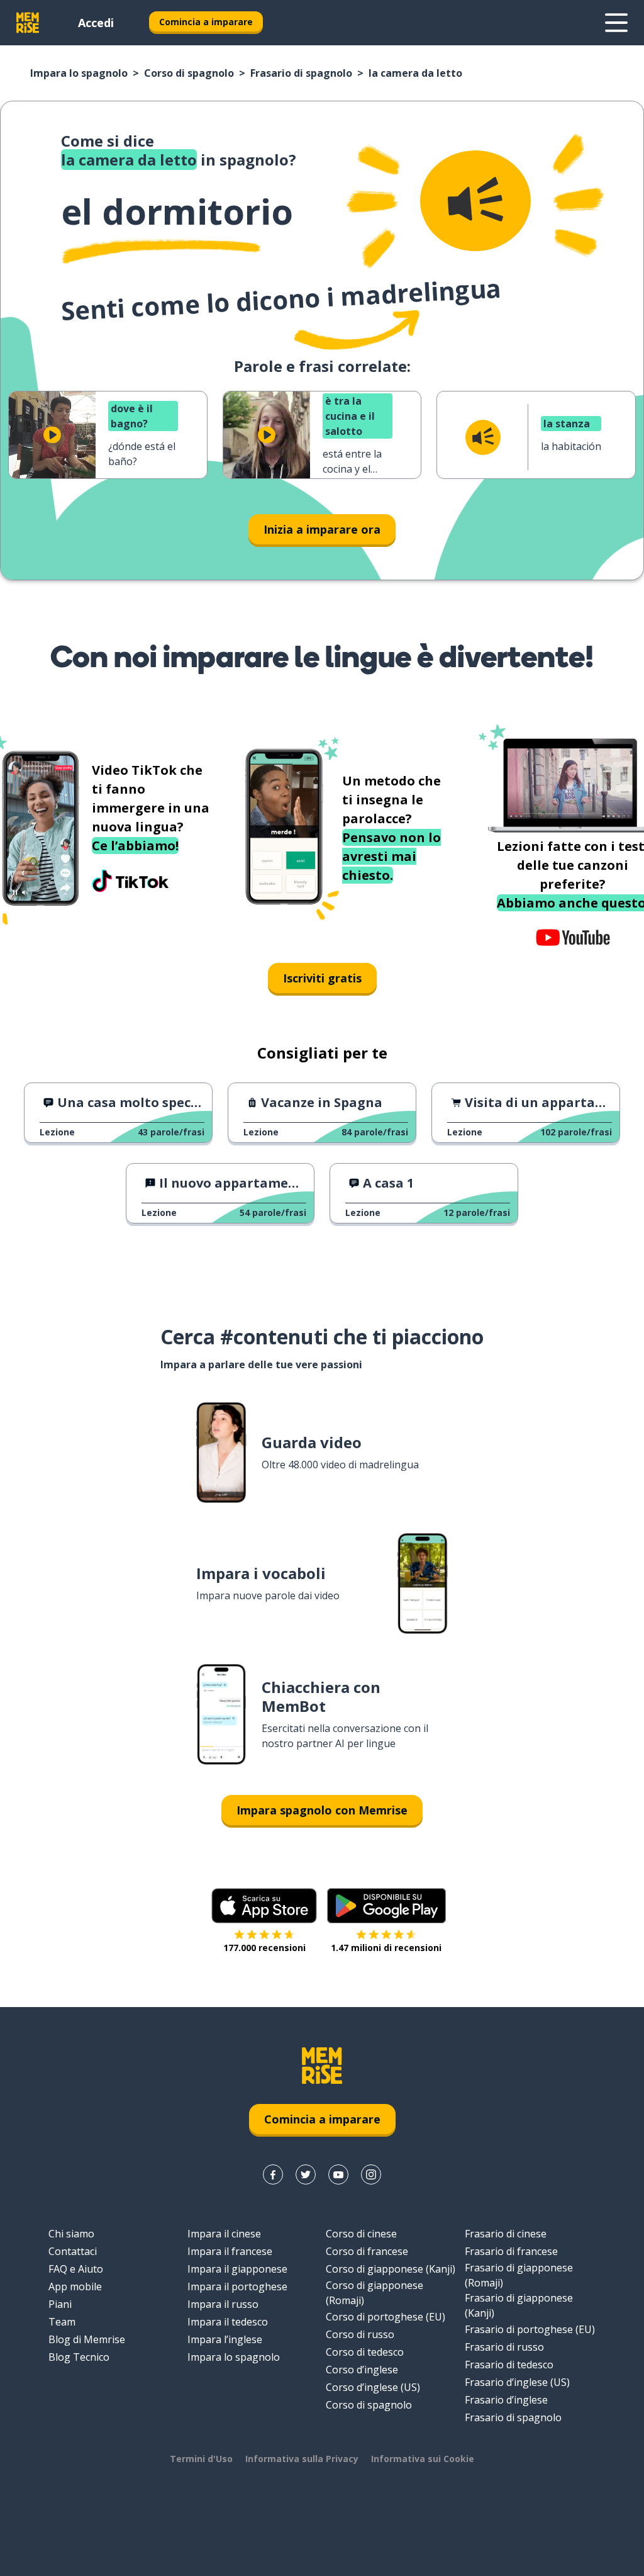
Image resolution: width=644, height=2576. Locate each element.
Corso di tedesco (365, 2352)
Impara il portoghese (237, 2286)
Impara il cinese (224, 2234)
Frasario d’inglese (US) (517, 2382)
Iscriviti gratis (322, 978)
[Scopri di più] (616, 23)
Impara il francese (230, 2251)
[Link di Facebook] (273, 2174)
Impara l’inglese (225, 2339)
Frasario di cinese (506, 2234)
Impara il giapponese (237, 2269)
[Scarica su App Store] (264, 1906)
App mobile (75, 2286)
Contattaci (73, 2251)
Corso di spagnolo (189, 73)
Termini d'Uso (201, 2459)
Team (62, 2322)
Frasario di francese (511, 2251)
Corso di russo (360, 2334)
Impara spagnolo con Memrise (322, 1810)
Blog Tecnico (79, 2357)
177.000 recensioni (264, 1948)
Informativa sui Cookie (423, 2459)
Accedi (96, 23)
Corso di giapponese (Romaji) (375, 2293)
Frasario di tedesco (509, 2365)
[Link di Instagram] (371, 2174)
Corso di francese (367, 2251)
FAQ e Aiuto (76, 2269)
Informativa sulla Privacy (302, 2459)
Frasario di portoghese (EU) (530, 2329)
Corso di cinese (361, 2234)
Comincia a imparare (206, 22)
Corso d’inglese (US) (373, 2387)
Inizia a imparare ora (322, 529)
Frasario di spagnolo (301, 73)
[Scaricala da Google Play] (386, 1906)
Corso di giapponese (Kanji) (391, 2269)
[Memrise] (28, 23)
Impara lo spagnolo (79, 73)
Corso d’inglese (362, 2370)
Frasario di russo (504, 2347)
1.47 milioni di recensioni (386, 1948)
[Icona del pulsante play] (52, 435)
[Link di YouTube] (338, 2174)
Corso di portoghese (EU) (386, 2317)
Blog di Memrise (87, 2339)
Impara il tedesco (228, 2322)
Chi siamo (71, 2234)
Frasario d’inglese (506, 2400)
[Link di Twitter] (306, 2174)
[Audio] (475, 201)
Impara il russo (223, 2304)
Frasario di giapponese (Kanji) (519, 2305)
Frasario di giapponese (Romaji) (519, 2275)
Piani (60, 2304)
